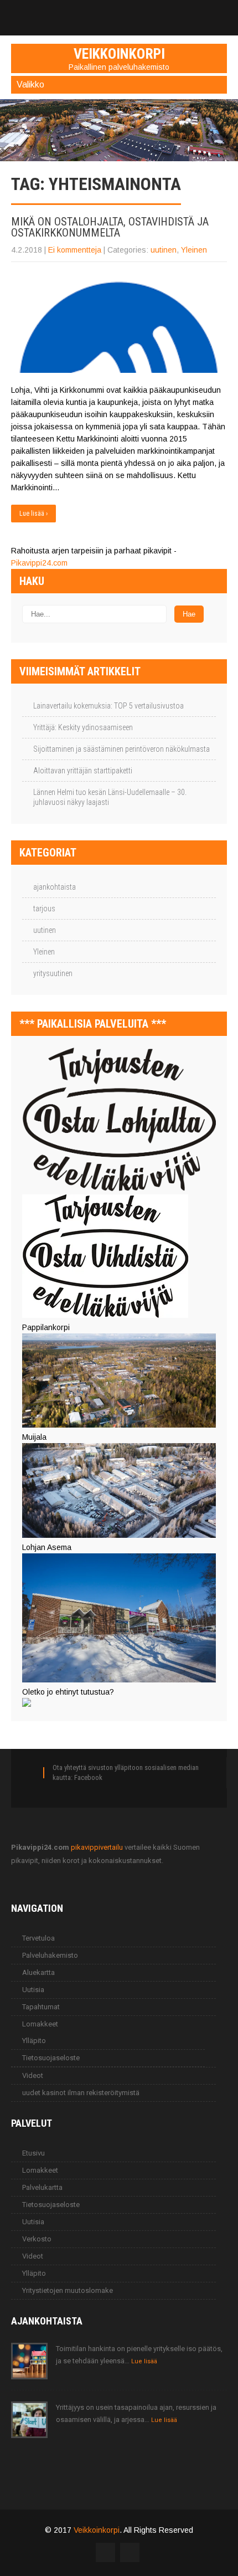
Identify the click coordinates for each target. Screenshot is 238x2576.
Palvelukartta (42, 2187)
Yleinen (194, 250)
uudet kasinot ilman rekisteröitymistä (81, 2093)
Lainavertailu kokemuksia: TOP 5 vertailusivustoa (108, 706)
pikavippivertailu (97, 1847)
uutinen (164, 250)
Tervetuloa (38, 1938)
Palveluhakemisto (50, 1955)
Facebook (88, 1777)
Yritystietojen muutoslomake (68, 2290)
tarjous (44, 909)
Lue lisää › (33, 514)
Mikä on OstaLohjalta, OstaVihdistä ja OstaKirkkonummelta (110, 227)
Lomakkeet (40, 2024)
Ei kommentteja (75, 250)
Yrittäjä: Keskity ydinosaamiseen (83, 727)
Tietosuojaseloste (51, 2058)
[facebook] (119, 12)
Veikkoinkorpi (97, 2530)
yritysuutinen (53, 973)
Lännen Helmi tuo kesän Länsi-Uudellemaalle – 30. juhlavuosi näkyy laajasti (110, 797)
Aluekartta (38, 1972)
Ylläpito (34, 2041)
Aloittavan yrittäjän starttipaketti (83, 771)
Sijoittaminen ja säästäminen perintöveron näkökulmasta (121, 749)
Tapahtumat (41, 2007)
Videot (33, 2075)
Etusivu (33, 2153)
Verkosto (37, 2239)
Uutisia (33, 1990)
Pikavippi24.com (39, 563)
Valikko (30, 84)
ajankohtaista (55, 887)
